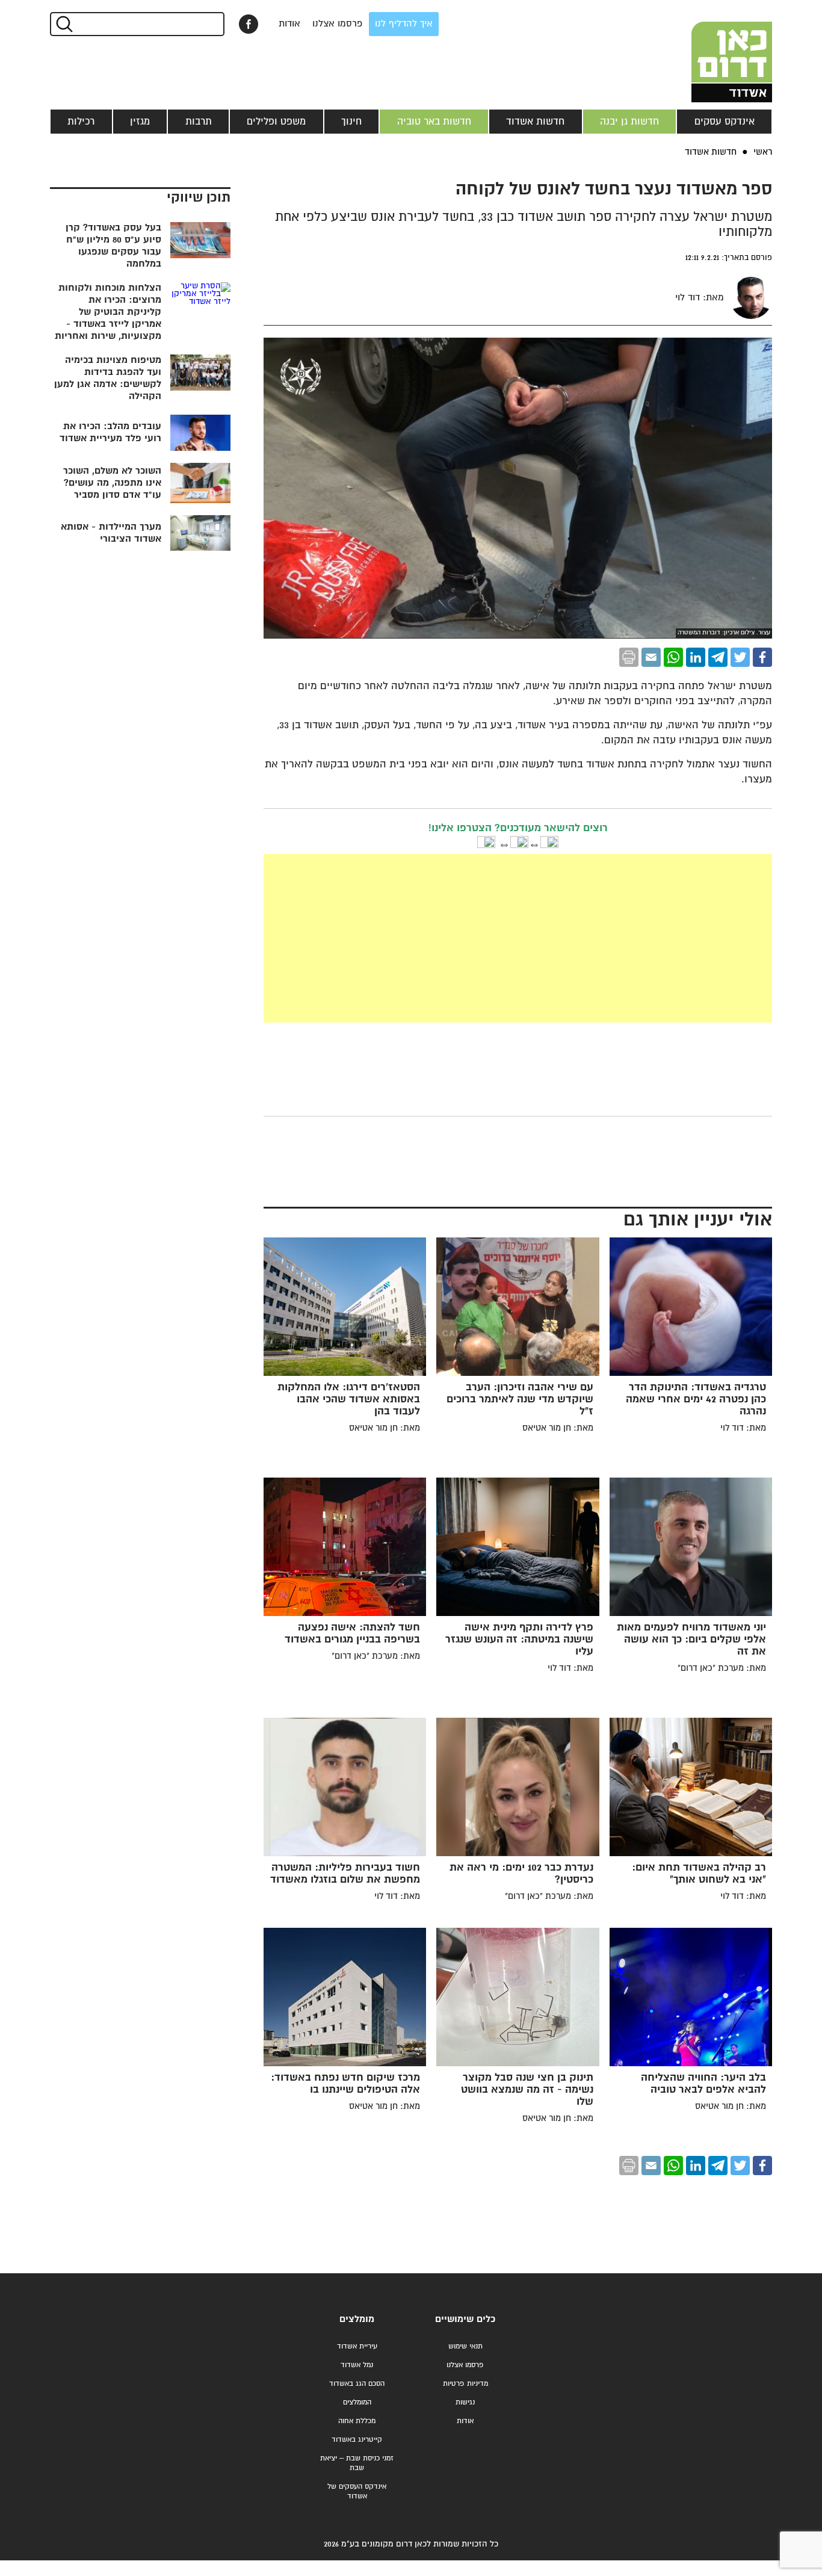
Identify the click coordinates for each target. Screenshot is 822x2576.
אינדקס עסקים (725, 122)
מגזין (140, 122)
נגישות (465, 2402)
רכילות (81, 122)
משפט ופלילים (276, 122)
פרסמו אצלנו (338, 24)
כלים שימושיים (465, 2319)
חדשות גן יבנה (629, 122)
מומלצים (357, 2319)
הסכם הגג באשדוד (357, 2384)
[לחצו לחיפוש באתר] (63, 24)
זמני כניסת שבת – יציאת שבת (357, 2463)
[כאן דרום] (712, 51)
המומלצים (357, 2402)
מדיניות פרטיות (465, 2384)
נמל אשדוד (357, 2365)
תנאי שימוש (465, 2346)
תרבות (199, 122)
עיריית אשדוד (357, 2346)
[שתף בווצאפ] (673, 657)
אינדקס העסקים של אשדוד (357, 2491)
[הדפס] (629, 657)
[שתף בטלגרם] (718, 657)
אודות (289, 24)
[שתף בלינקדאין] (696, 657)
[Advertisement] (518, 938)
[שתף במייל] (651, 657)
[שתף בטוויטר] (740, 657)
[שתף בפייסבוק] (249, 24)
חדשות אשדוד (535, 122)
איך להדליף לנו (404, 24)
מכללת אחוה (357, 2421)
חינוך (351, 122)
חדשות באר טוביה (434, 122)
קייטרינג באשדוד (357, 2440)
